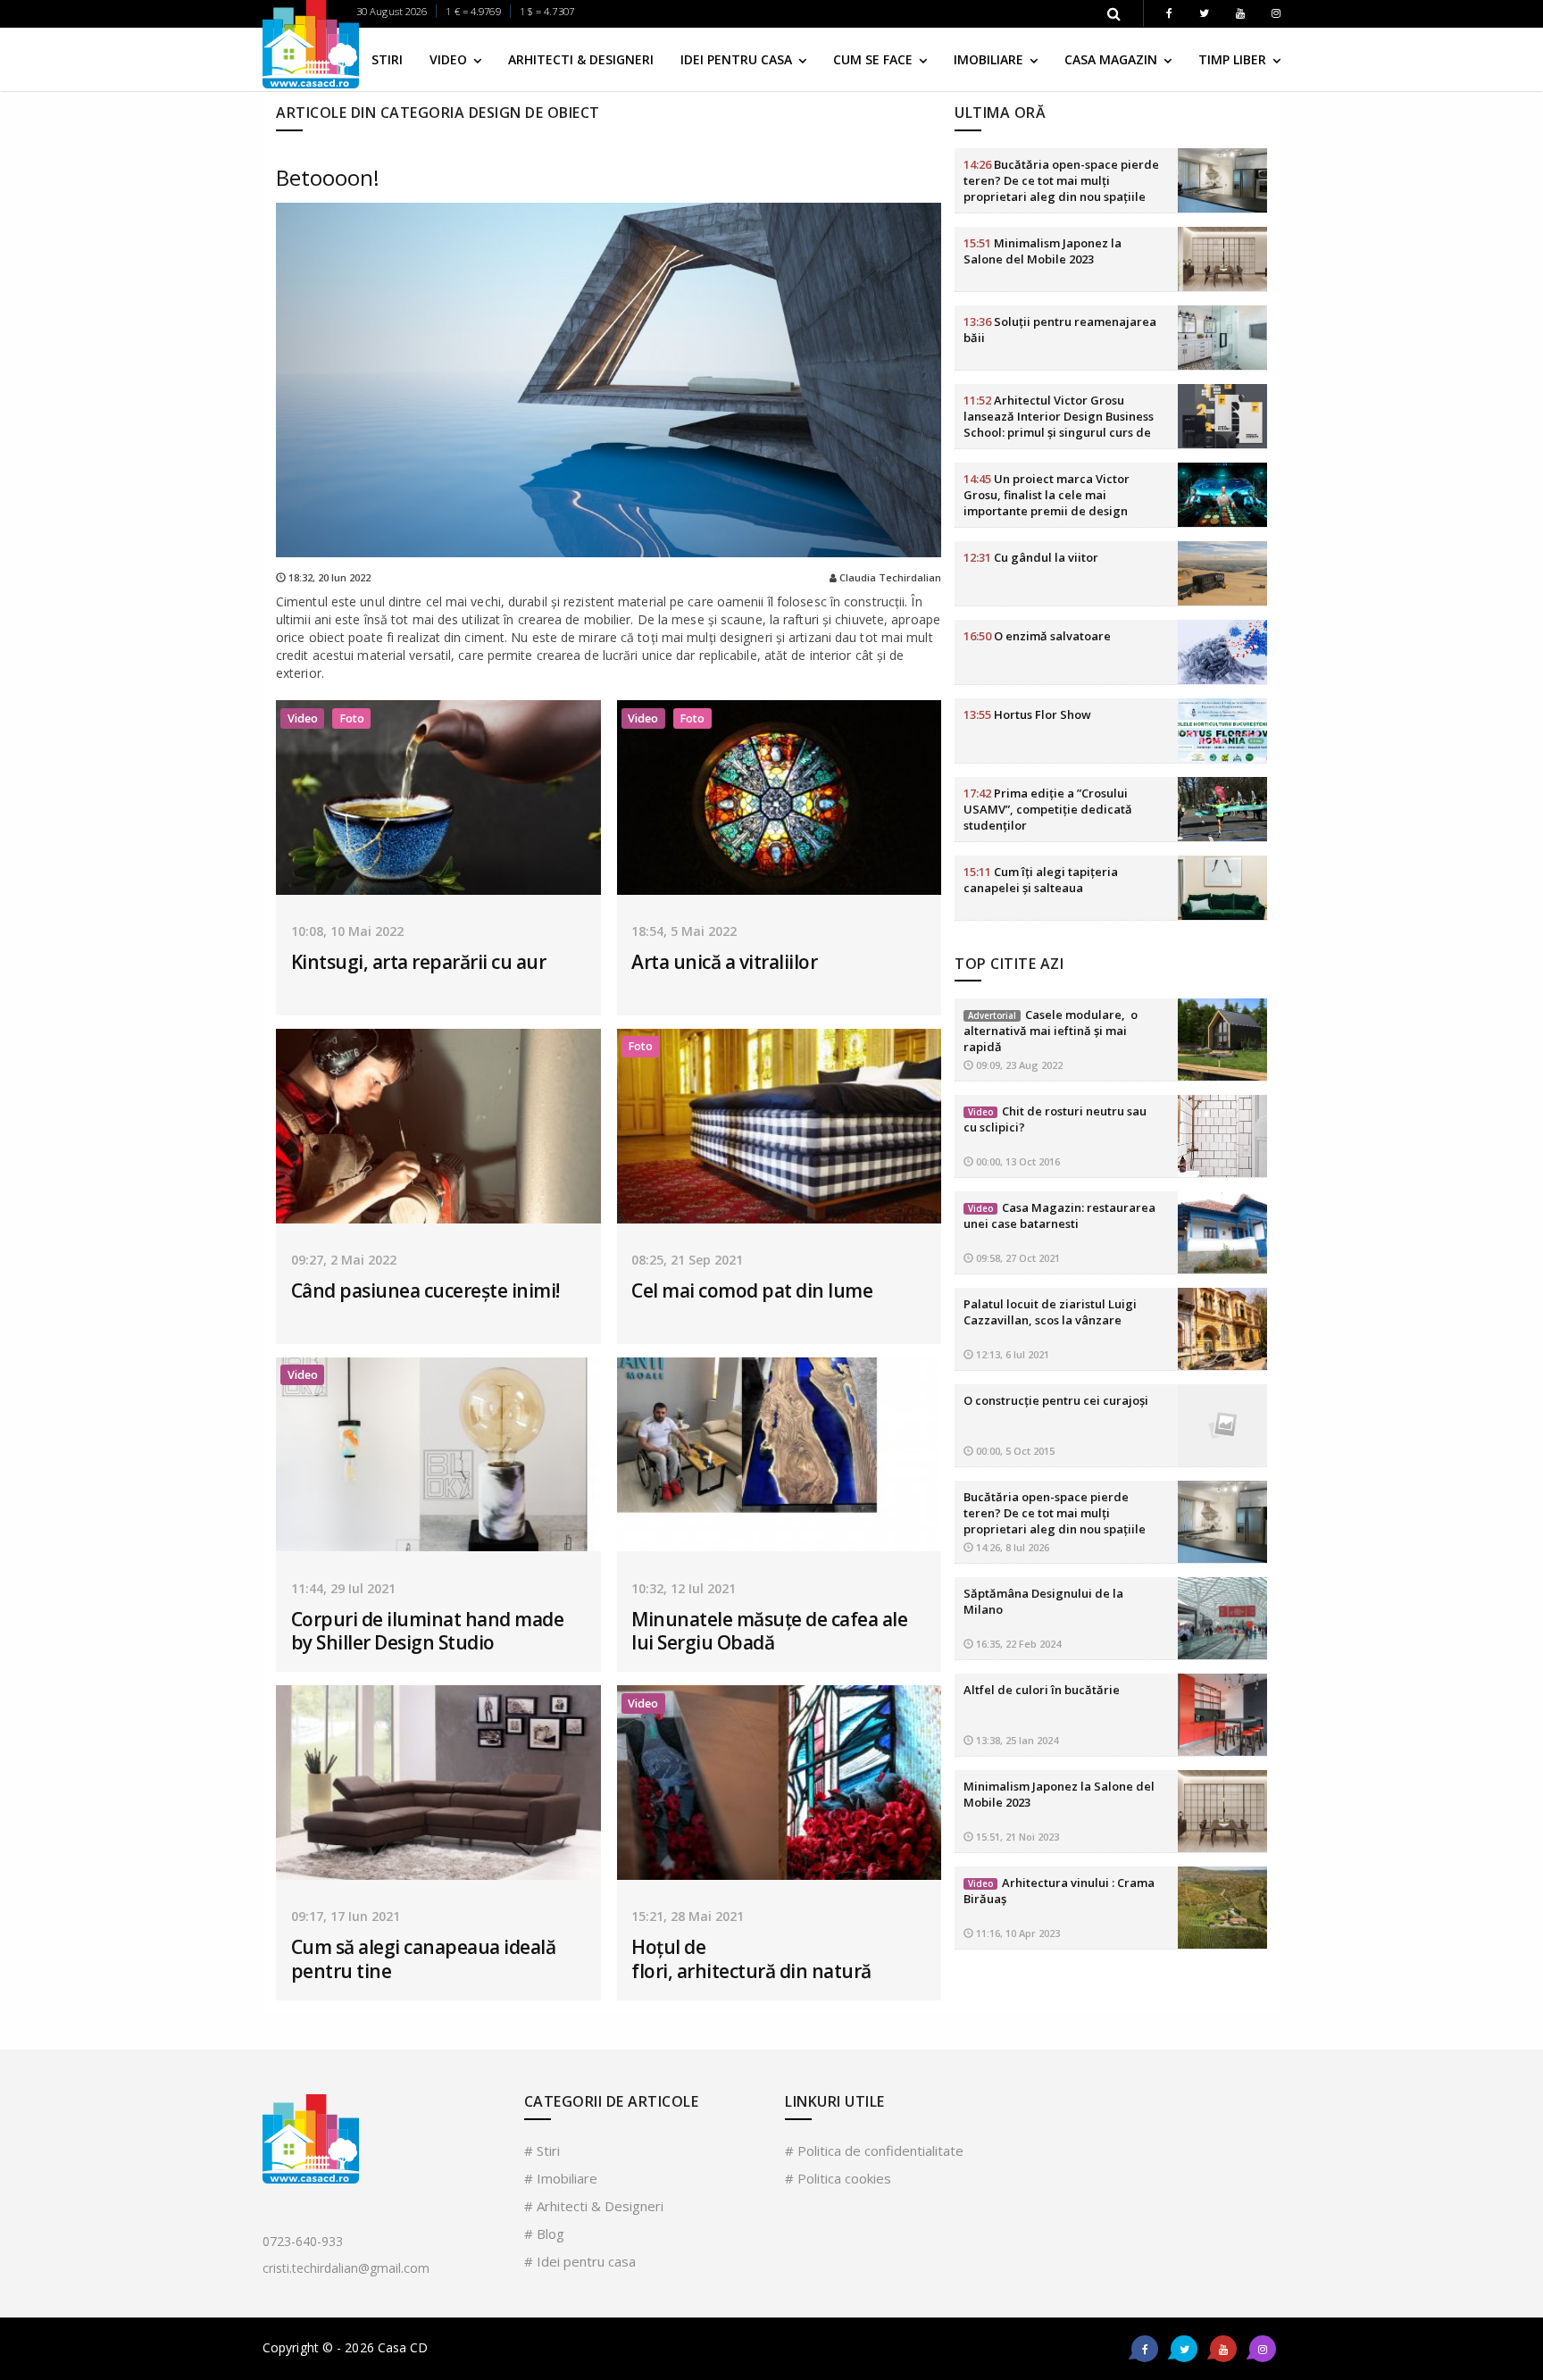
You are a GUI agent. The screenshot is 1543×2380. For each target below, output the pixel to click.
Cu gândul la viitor (1031, 557)
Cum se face (875, 59)
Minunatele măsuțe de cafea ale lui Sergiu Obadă (769, 1631)
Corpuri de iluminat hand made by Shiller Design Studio (428, 1631)
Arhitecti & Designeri (581, 59)
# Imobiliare (561, 2178)
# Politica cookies (838, 2178)
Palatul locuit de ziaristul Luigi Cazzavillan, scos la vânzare (1050, 1312)
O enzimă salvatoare (1037, 636)
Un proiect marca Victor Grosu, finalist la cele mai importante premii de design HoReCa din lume (1047, 503)
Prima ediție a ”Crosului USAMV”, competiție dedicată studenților (1048, 809)
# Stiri (542, 2150)
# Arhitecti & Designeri (594, 2206)
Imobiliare (990, 59)
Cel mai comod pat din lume (752, 1290)
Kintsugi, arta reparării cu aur (419, 962)
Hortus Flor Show (1027, 714)
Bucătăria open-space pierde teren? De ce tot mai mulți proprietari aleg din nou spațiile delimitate (1061, 188)
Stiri (387, 59)
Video (450, 59)
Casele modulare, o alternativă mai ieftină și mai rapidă (1051, 1031)
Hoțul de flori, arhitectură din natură (751, 1958)
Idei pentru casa (738, 59)
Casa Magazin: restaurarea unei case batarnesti (1059, 1215)
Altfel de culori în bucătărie (1042, 1690)
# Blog (544, 2234)
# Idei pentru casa (580, 2261)
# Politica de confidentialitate (874, 2150)
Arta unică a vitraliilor (724, 962)
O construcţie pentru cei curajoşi (1056, 1400)
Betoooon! (328, 177)
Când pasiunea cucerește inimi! (425, 1290)
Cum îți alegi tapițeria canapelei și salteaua (1041, 880)
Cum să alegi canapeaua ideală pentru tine (424, 1958)
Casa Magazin (1113, 59)
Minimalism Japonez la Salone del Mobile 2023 (1043, 251)
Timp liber (1234, 59)
